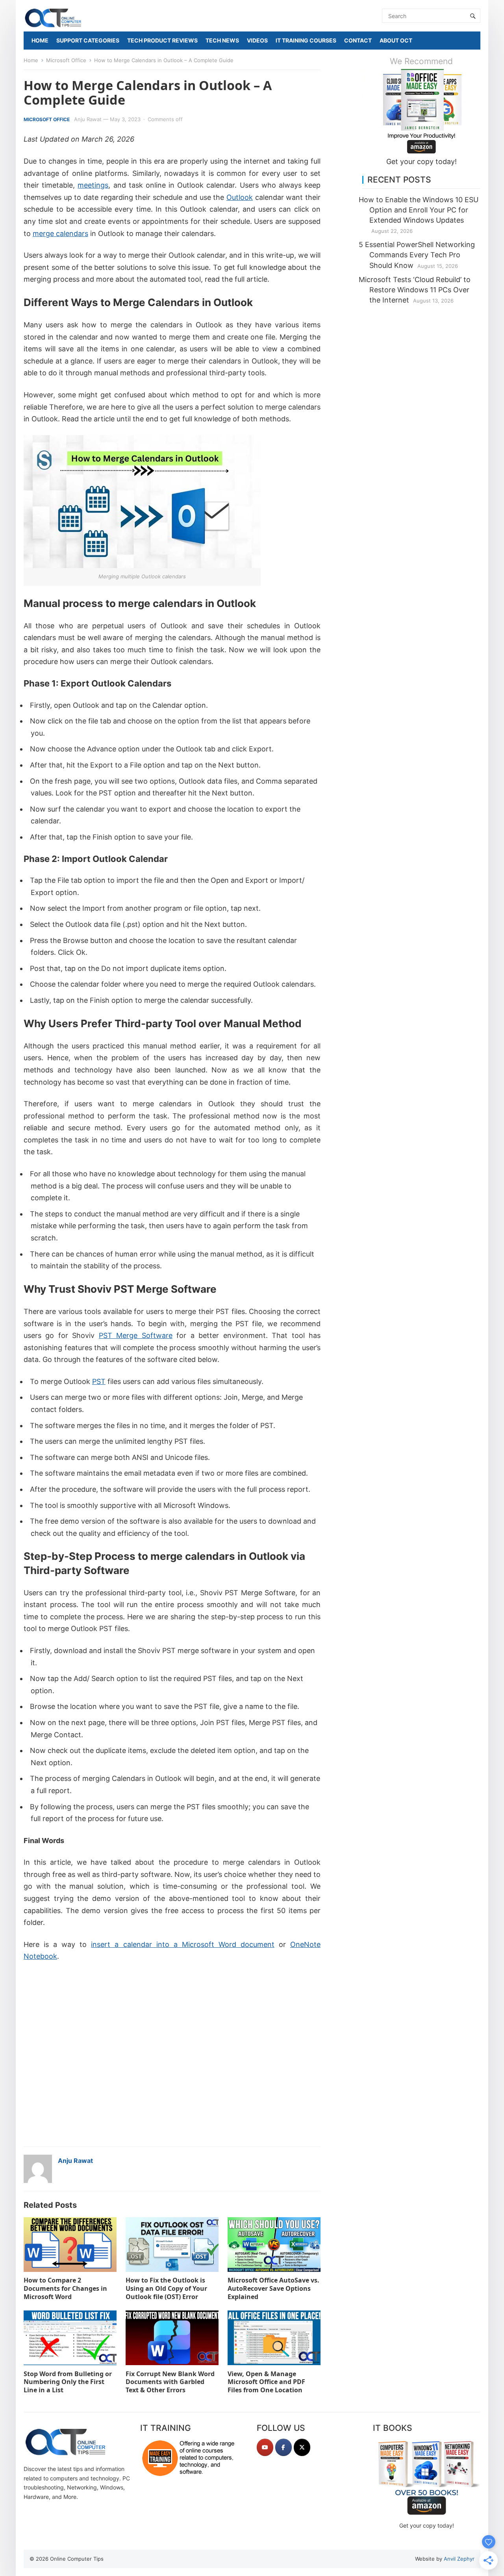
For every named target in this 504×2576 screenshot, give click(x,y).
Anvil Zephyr (459, 2559)
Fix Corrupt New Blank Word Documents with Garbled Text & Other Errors (170, 2382)
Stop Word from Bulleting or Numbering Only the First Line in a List (68, 2382)
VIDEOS (257, 40)
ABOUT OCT (396, 40)
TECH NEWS (222, 40)
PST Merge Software (136, 1335)
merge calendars (60, 233)
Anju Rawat (88, 119)
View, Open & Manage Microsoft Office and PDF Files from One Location (266, 2382)
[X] (302, 2447)
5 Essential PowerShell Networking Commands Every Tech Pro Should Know (417, 255)
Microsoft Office (66, 60)
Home (31, 60)
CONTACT (358, 40)
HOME (40, 40)
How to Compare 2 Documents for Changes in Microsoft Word (65, 2288)
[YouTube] (265, 2447)
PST (99, 1381)
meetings (93, 185)
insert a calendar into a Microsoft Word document (183, 1944)
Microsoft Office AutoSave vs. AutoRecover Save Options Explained (273, 2288)
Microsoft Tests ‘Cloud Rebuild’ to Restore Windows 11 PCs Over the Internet (415, 290)
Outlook (240, 197)
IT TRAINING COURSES (306, 40)
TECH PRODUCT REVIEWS (162, 40)
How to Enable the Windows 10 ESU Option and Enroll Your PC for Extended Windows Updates (419, 210)
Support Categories (88, 40)
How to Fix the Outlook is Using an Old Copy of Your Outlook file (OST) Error (166, 2288)
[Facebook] (283, 2447)
